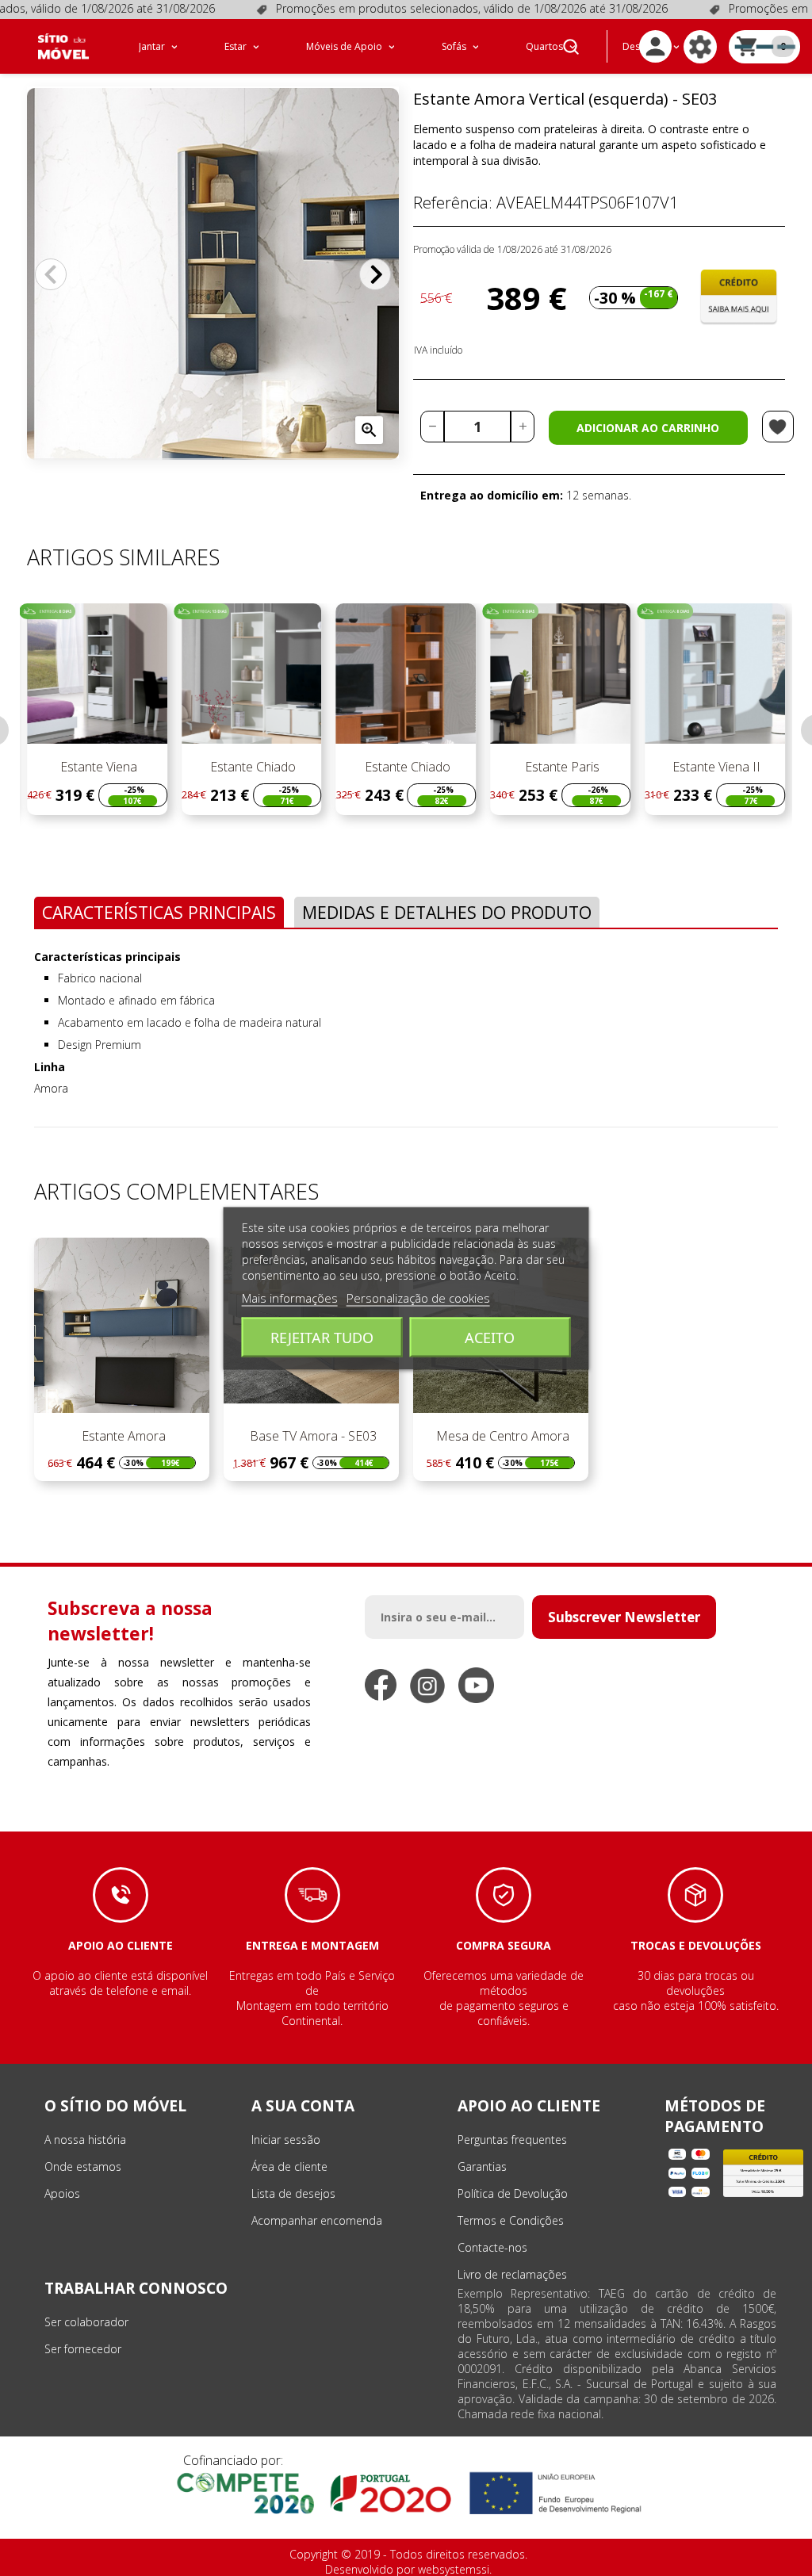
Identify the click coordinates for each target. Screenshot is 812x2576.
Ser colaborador (86, 2322)
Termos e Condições (511, 2220)
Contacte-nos (492, 2247)
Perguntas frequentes (512, 2140)
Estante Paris (561, 767)
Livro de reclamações (512, 2274)
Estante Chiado (251, 767)
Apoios (62, 2193)
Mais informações (290, 1297)
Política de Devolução (513, 2193)
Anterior (51, 274)
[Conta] (655, 46)
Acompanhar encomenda (317, 2220)
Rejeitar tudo (322, 1337)
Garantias (482, 2166)
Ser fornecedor (83, 2349)
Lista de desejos (293, 2193)
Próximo (375, 274)
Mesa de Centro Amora (501, 1436)
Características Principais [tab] (159, 912)
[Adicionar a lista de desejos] (778, 427)
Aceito (490, 1337)
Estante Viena (97, 767)
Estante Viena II (715, 767)
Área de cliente (289, 2166)
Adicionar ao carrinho (648, 428)
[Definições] (700, 47)
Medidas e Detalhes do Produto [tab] (447, 912)
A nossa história (85, 2140)
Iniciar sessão (286, 2140)
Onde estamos (83, 2166)
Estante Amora (122, 1436)
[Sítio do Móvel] (63, 46)
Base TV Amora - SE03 (312, 1436)
